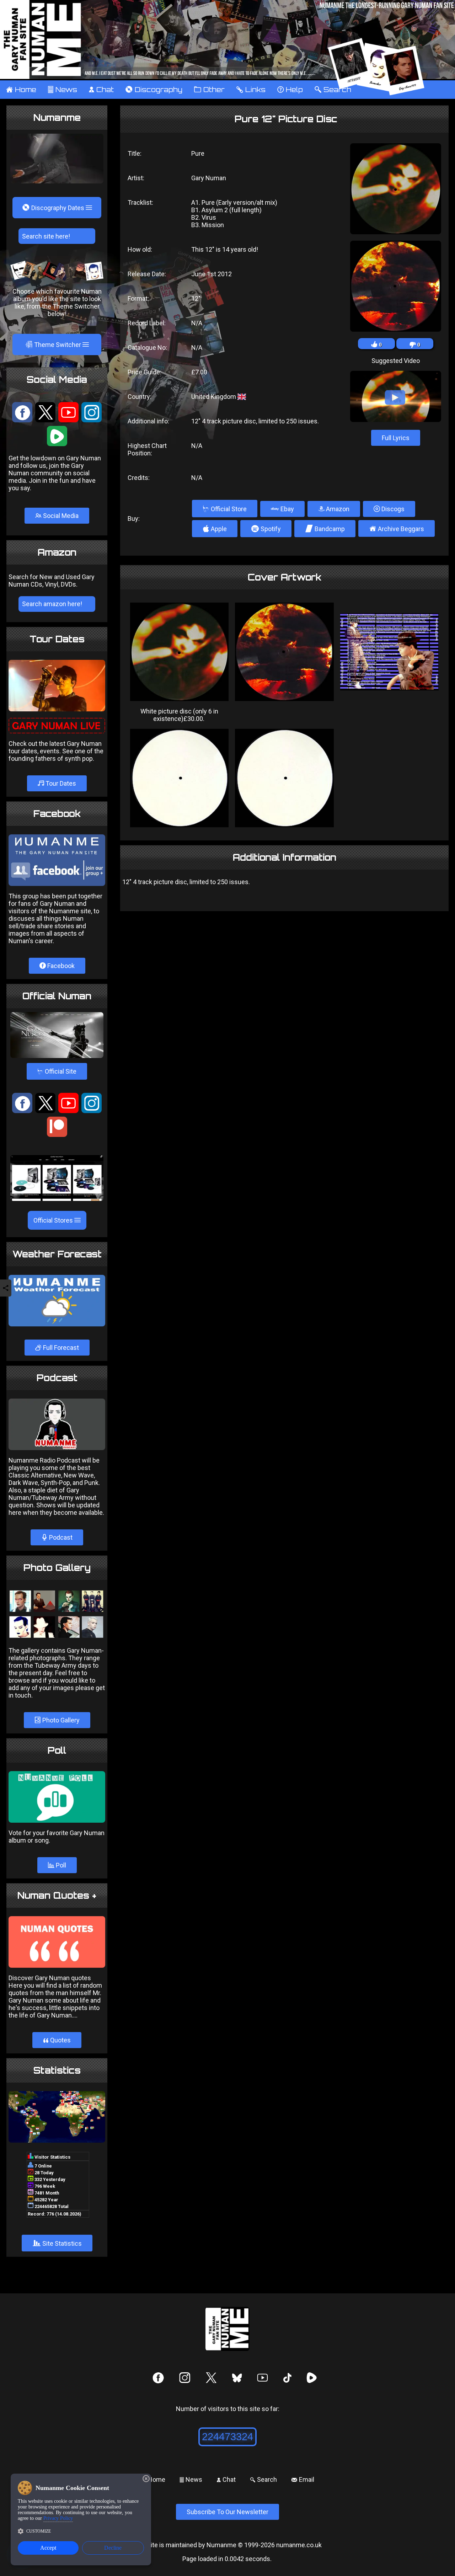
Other (209, 90)
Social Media (60, 516)
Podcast (60, 1537)
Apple (215, 529)
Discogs (392, 509)
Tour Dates (60, 783)
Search (263, 2479)
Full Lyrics (396, 438)
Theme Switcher (54, 344)
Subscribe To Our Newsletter (227, 2512)
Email (303, 2479)
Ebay (287, 509)
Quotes (57, 2040)
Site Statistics (57, 2243)
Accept (48, 2548)
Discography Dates (54, 208)
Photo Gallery (60, 1720)
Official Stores (54, 1220)
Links (251, 90)
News (62, 90)
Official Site (57, 1071)
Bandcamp (325, 529)
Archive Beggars (397, 528)
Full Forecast (60, 1348)
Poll (60, 1865)
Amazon (337, 509)
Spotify (266, 529)
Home (21, 90)
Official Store (225, 509)
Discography (154, 90)
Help (290, 90)
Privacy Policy (58, 2518)
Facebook (60, 966)
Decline (113, 2548)
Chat (101, 90)
